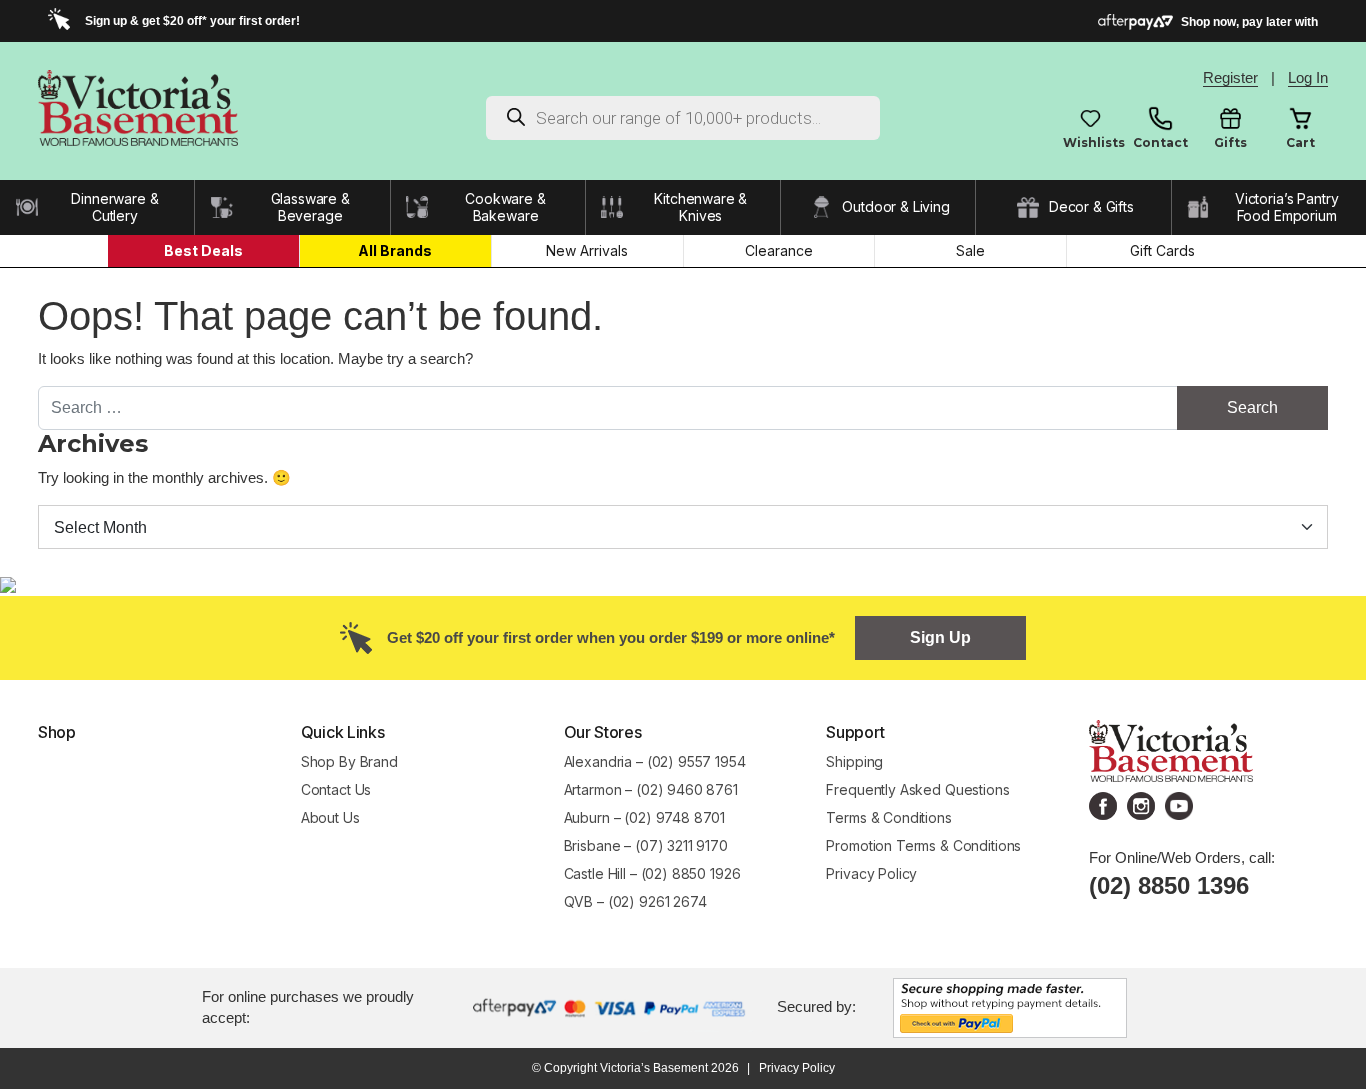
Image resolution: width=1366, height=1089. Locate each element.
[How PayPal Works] (1010, 1005)
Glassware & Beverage (310, 207)
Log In (1308, 77)
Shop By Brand (349, 761)
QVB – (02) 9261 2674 (635, 901)
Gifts (1230, 142)
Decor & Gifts (1091, 206)
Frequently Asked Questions (917, 789)
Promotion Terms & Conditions (925, 845)
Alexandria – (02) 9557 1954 (655, 761)
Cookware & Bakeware (505, 207)
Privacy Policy (871, 873)
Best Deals (203, 250)
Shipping (854, 761)
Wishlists (1090, 142)
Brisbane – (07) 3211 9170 (646, 845)
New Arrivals (587, 250)
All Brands (395, 250)
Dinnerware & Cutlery (114, 207)
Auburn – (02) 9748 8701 (645, 817)
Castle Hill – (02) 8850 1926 (652, 873)
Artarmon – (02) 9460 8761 (651, 789)
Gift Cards (1162, 250)
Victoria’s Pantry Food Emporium (1286, 207)
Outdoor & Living (896, 206)
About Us (330, 817)
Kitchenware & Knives (700, 207)
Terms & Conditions (888, 817)
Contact (1160, 142)
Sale (970, 250)
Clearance (779, 250)
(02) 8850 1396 (1169, 885)
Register (1230, 77)
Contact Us (336, 789)
